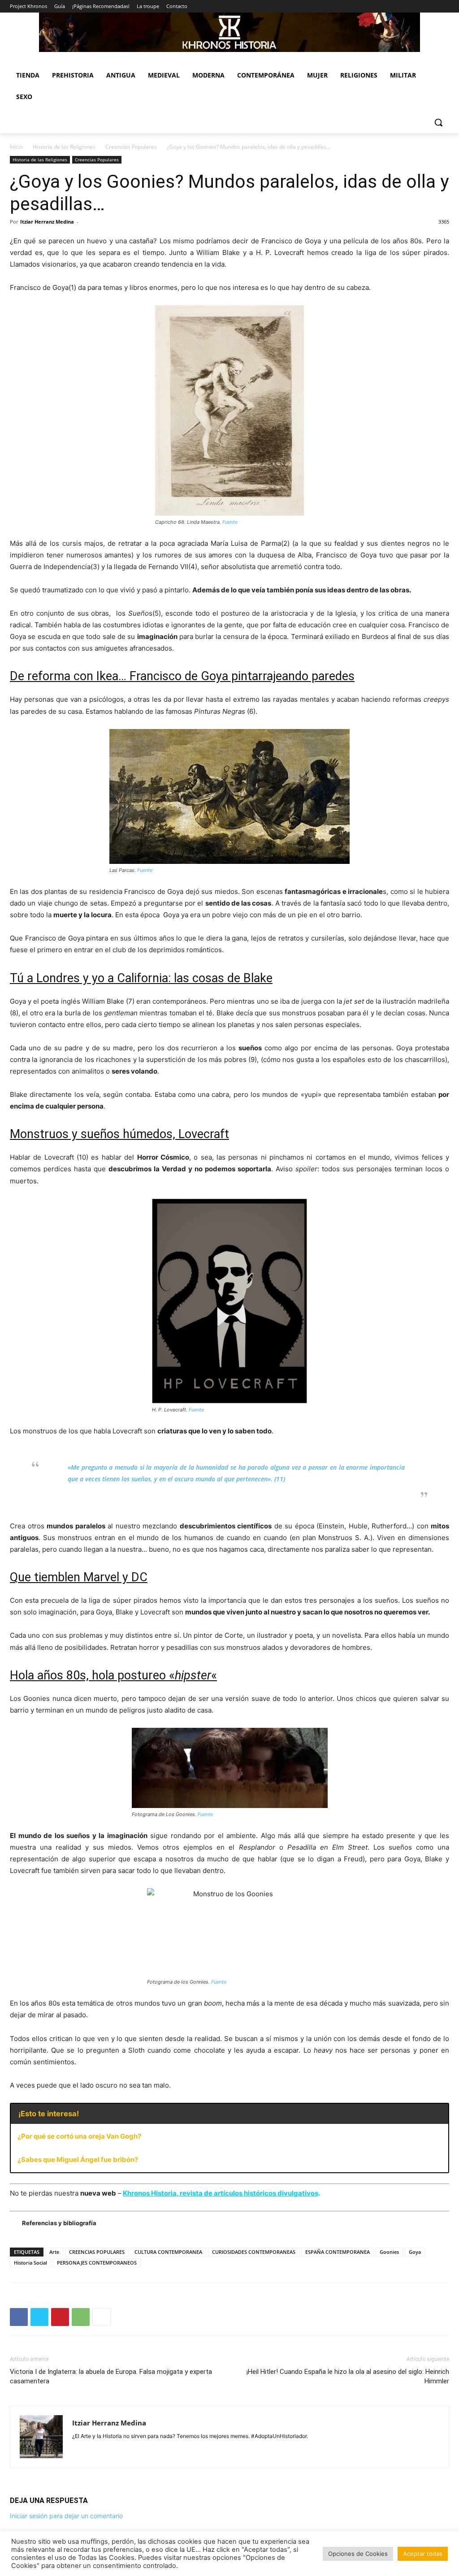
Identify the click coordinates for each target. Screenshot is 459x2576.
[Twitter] (39, 2317)
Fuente (230, 522)
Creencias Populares (131, 147)
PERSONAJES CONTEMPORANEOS (97, 2263)
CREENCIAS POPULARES (97, 2252)
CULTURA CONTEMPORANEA (168, 2252)
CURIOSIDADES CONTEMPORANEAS (254, 2252)
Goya (415, 2252)
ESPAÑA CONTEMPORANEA (338, 2252)
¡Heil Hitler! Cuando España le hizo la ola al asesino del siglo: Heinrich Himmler (348, 2376)
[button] (438, 122)
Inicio (16, 147)
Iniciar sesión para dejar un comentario (66, 2516)
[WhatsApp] (81, 2317)
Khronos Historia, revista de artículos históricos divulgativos (221, 2193)
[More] (102, 2317)
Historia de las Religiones (64, 147)
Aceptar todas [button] (423, 2554)
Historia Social (30, 2263)
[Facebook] (19, 2317)
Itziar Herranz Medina (47, 222)
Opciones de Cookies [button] (358, 2554)
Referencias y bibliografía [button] (59, 2223)
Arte (54, 2252)
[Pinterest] (60, 2317)
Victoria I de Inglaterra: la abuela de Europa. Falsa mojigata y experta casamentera (111, 2376)
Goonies (389, 2252)
